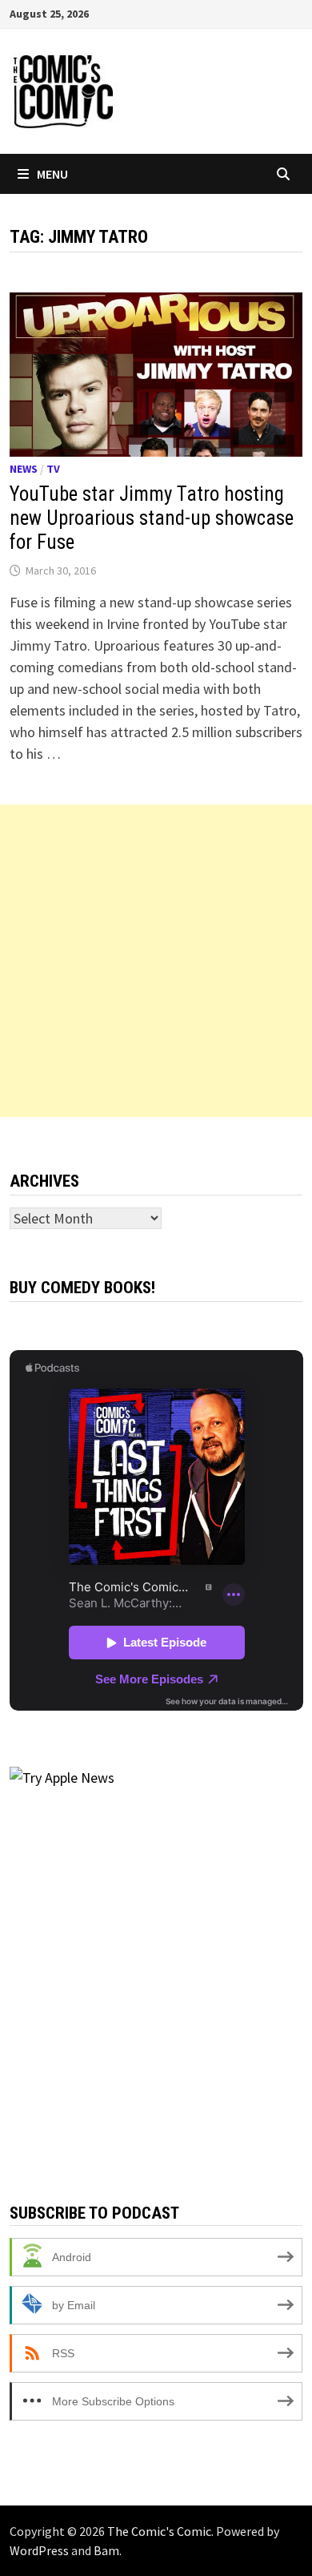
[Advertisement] (156, 961)
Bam (106, 2550)
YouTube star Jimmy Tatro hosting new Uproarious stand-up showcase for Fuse (152, 518)
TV (53, 469)
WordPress (39, 2550)
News (24, 469)
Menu (52, 174)
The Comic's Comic (159, 2531)
